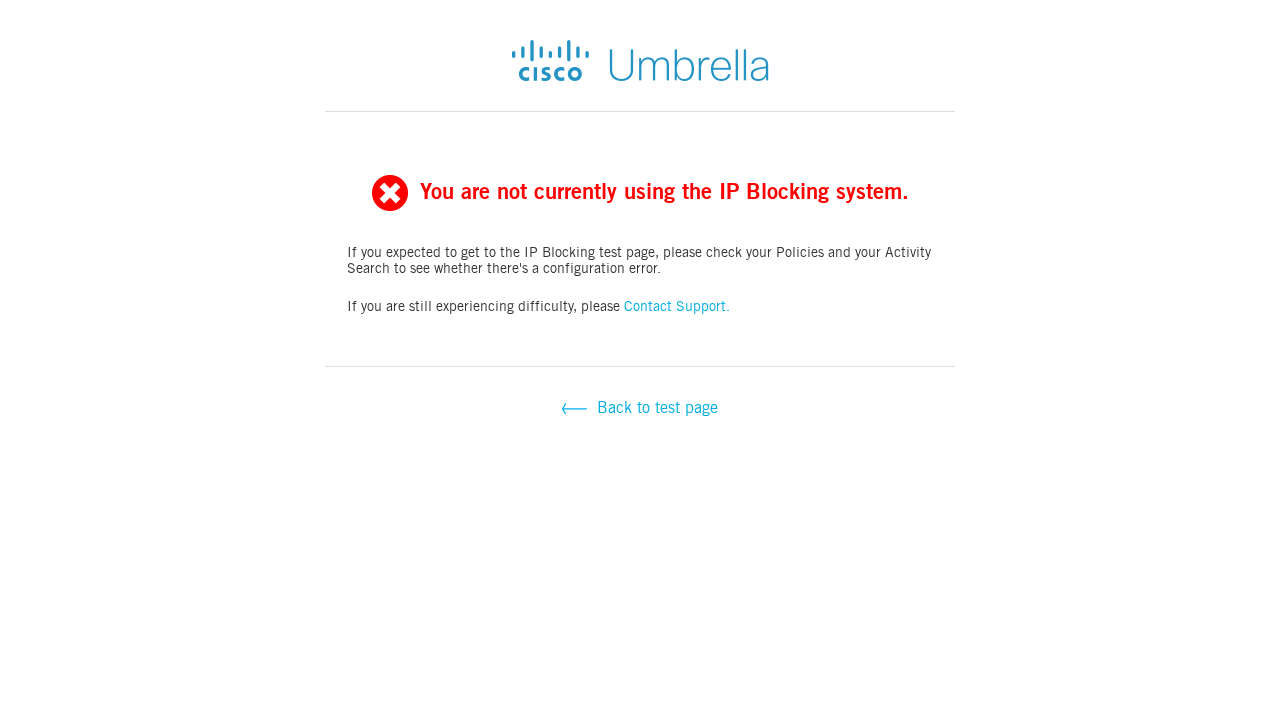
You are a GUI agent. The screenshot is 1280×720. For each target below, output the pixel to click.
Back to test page (655, 407)
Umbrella (640, 60)
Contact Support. (677, 306)
